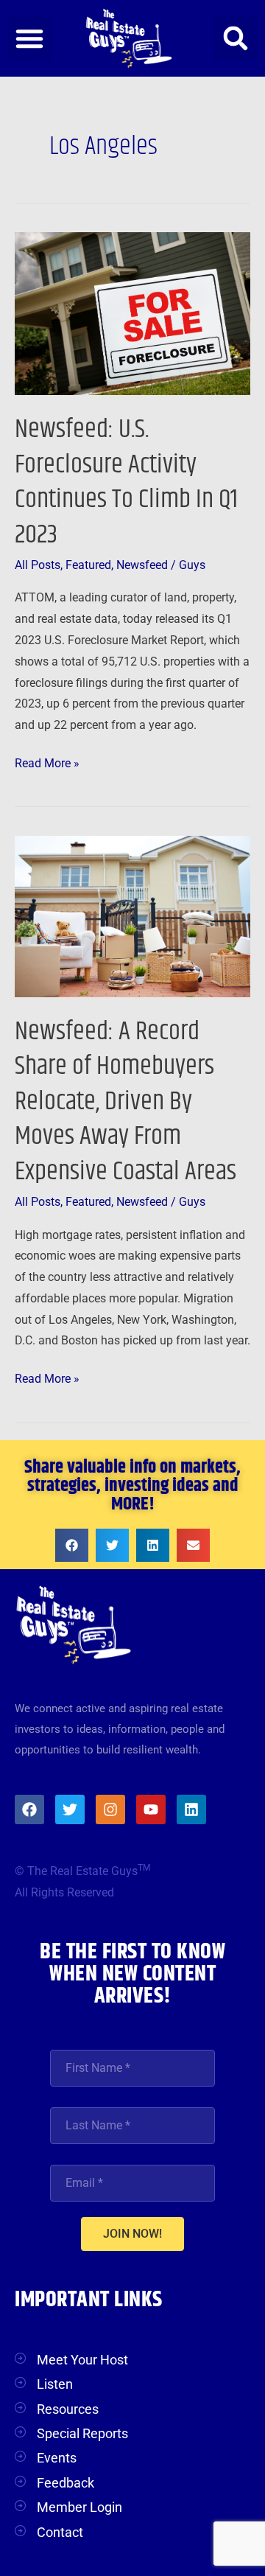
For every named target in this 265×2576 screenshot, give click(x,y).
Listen (55, 2384)
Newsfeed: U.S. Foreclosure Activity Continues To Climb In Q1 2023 (126, 482)
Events (57, 2458)
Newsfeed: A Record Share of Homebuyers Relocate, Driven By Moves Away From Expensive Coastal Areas (126, 1102)
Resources (68, 2409)
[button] (29, 38)
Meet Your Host (82, 2360)
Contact (60, 2532)
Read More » (47, 762)
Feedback (66, 2483)
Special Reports (82, 2433)
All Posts (38, 565)
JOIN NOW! (132, 2234)
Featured (88, 565)
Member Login (79, 2507)
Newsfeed (142, 565)
